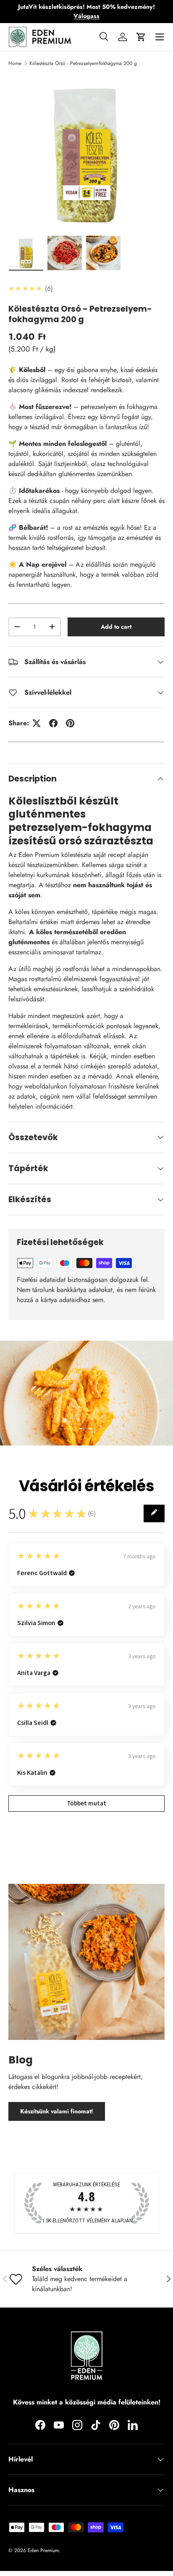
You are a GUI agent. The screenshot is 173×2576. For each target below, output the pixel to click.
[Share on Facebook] (53, 723)
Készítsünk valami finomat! (57, 2111)
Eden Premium (43, 2550)
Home (15, 63)
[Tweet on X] (37, 723)
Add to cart (116, 627)
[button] (141, 37)
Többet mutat (86, 1803)
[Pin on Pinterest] (70, 723)
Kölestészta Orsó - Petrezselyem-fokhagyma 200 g (83, 63)
